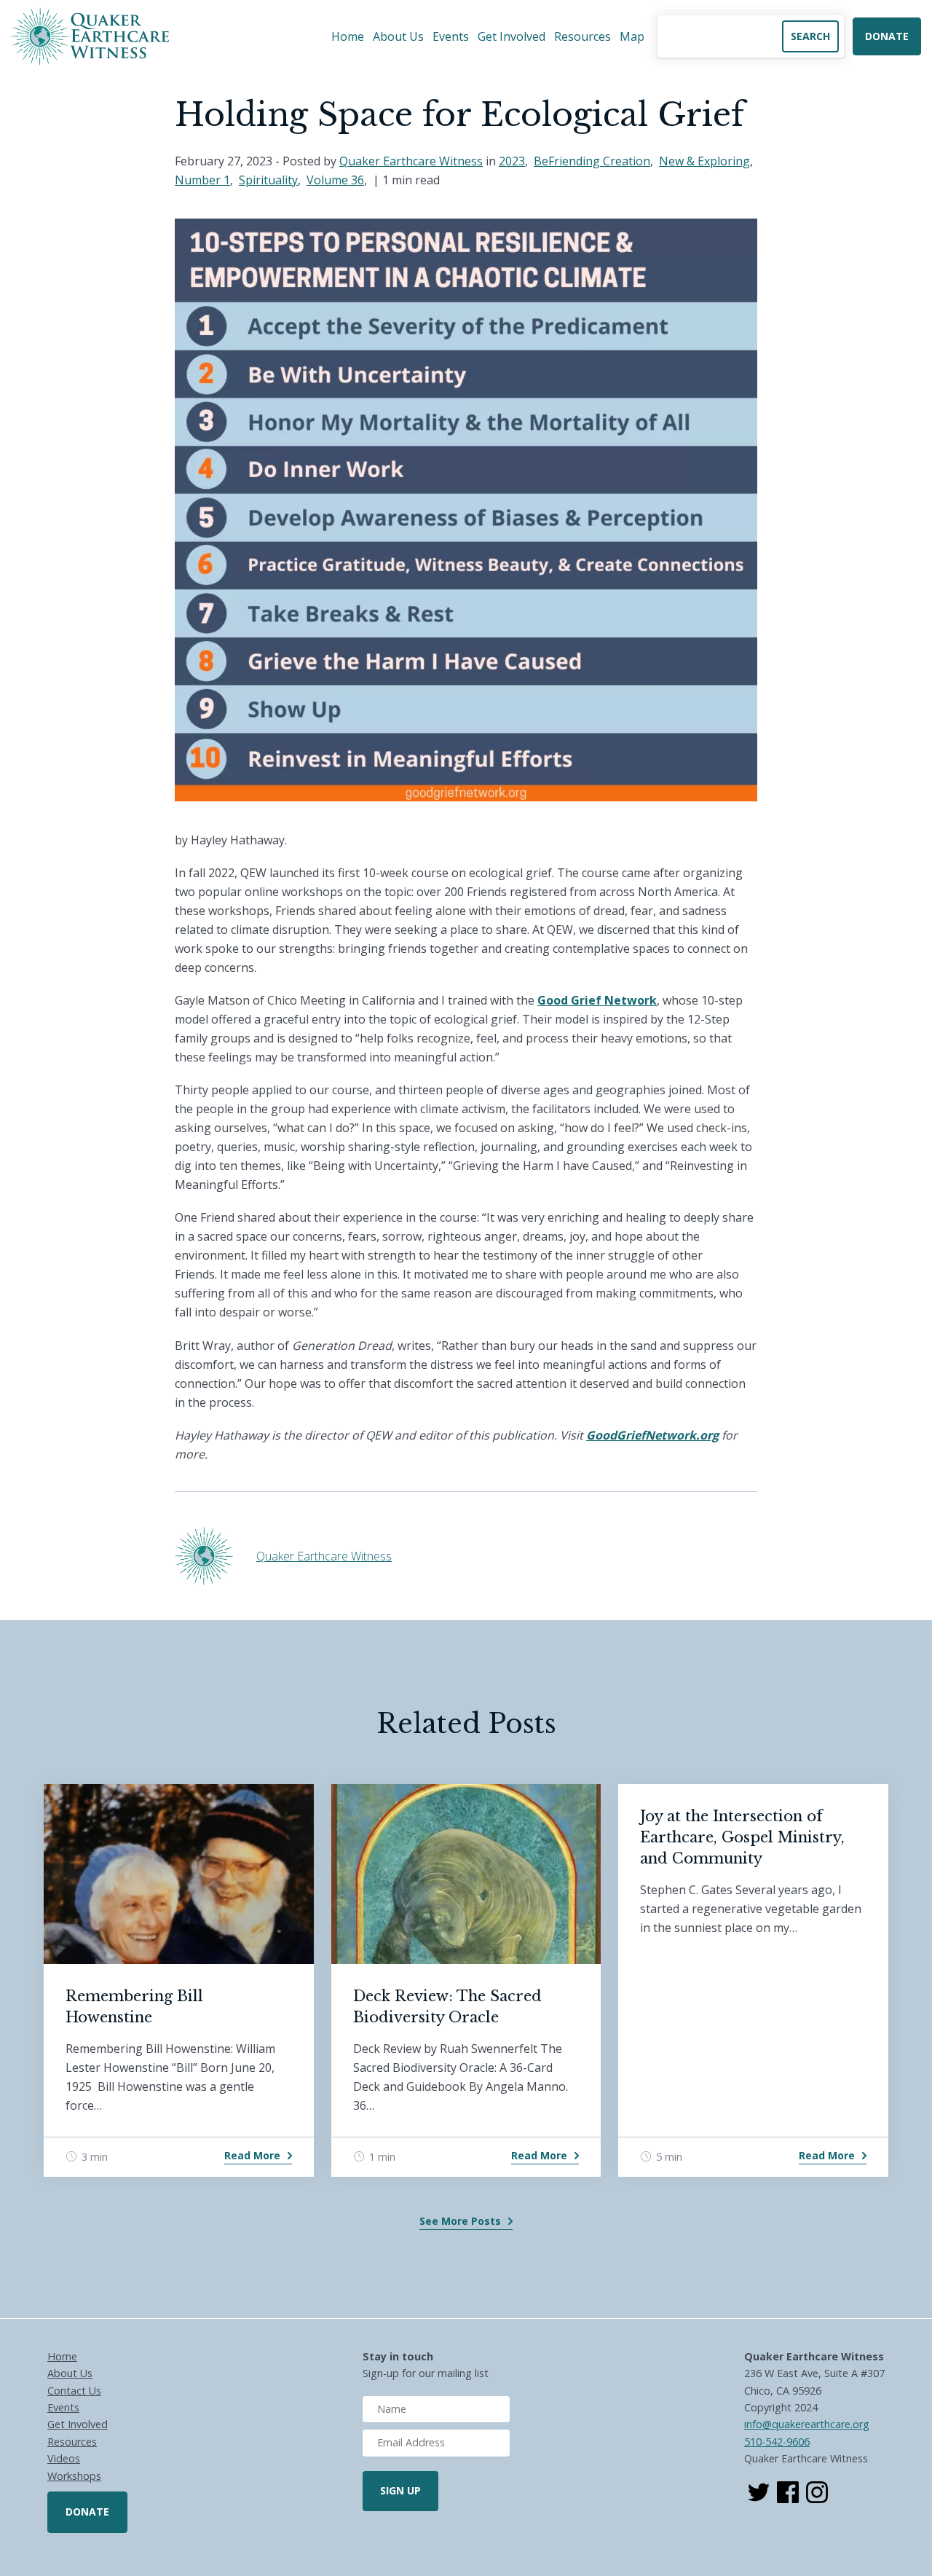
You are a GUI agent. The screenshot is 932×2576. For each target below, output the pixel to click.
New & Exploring (704, 161)
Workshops (74, 2476)
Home (348, 36)
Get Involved (512, 36)
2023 (512, 161)
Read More (252, 2155)
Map (632, 36)
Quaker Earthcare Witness (411, 161)
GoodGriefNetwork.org (652, 1435)
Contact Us (74, 2391)
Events (451, 36)
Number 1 (202, 180)
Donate (887, 36)
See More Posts (460, 2221)
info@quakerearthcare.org (807, 2424)
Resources (582, 36)
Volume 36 (335, 180)
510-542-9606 (777, 2442)
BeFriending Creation (592, 161)
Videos (64, 2458)
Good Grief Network (597, 1000)
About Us (398, 36)
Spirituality (268, 180)
